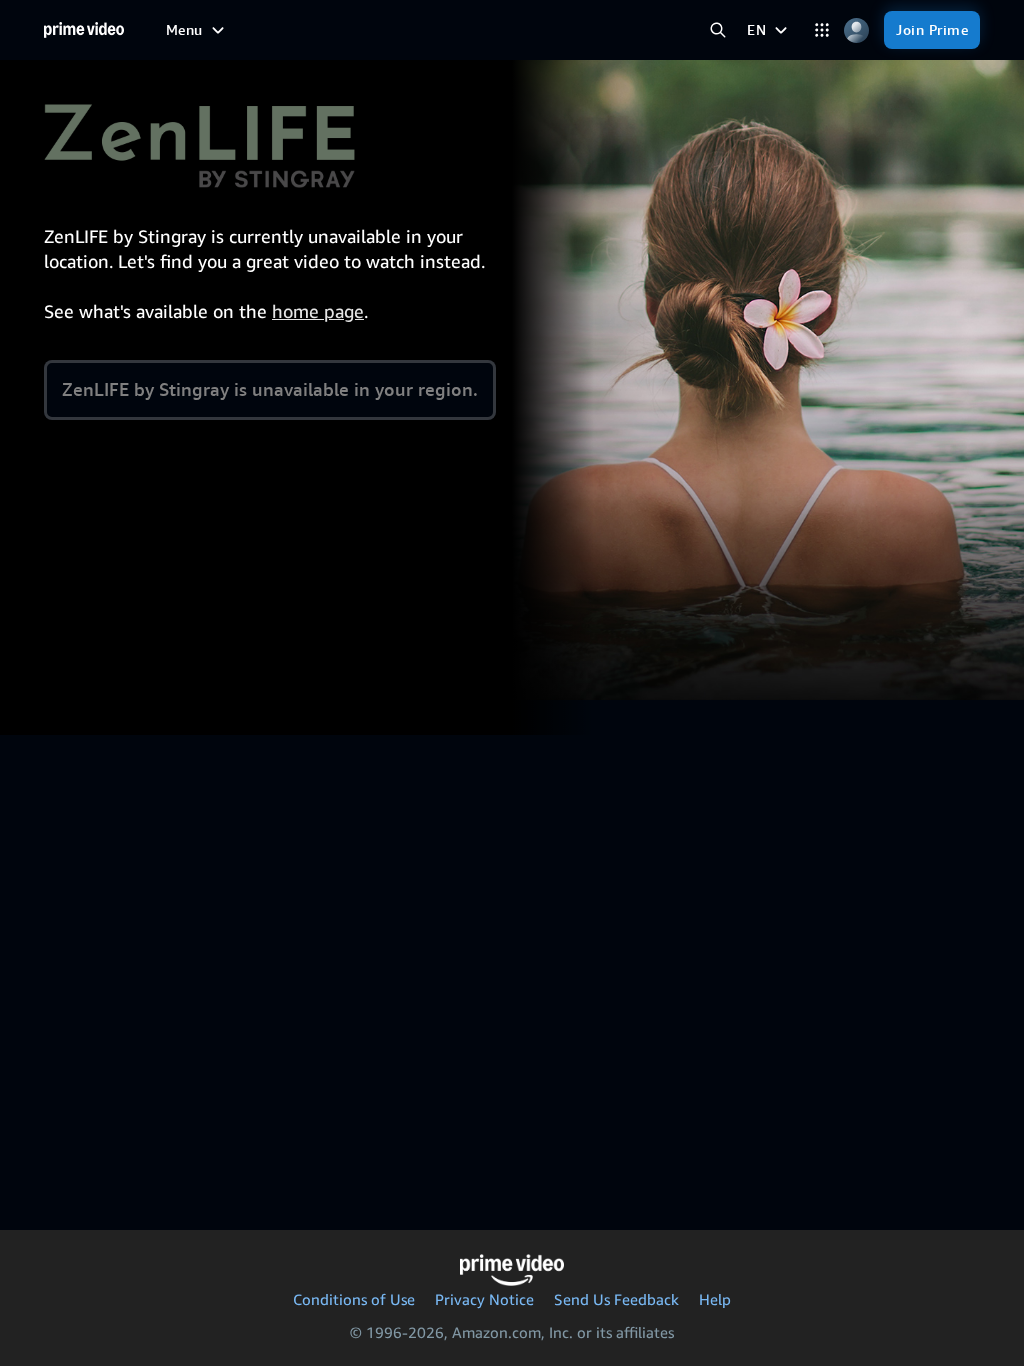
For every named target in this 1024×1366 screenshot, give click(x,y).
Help (715, 1299)
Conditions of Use (354, 1299)
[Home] (84, 30)
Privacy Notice (484, 1299)
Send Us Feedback (616, 1299)
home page (318, 311)
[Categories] (821, 30)
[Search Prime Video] (717, 30)
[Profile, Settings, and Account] (856, 30)
